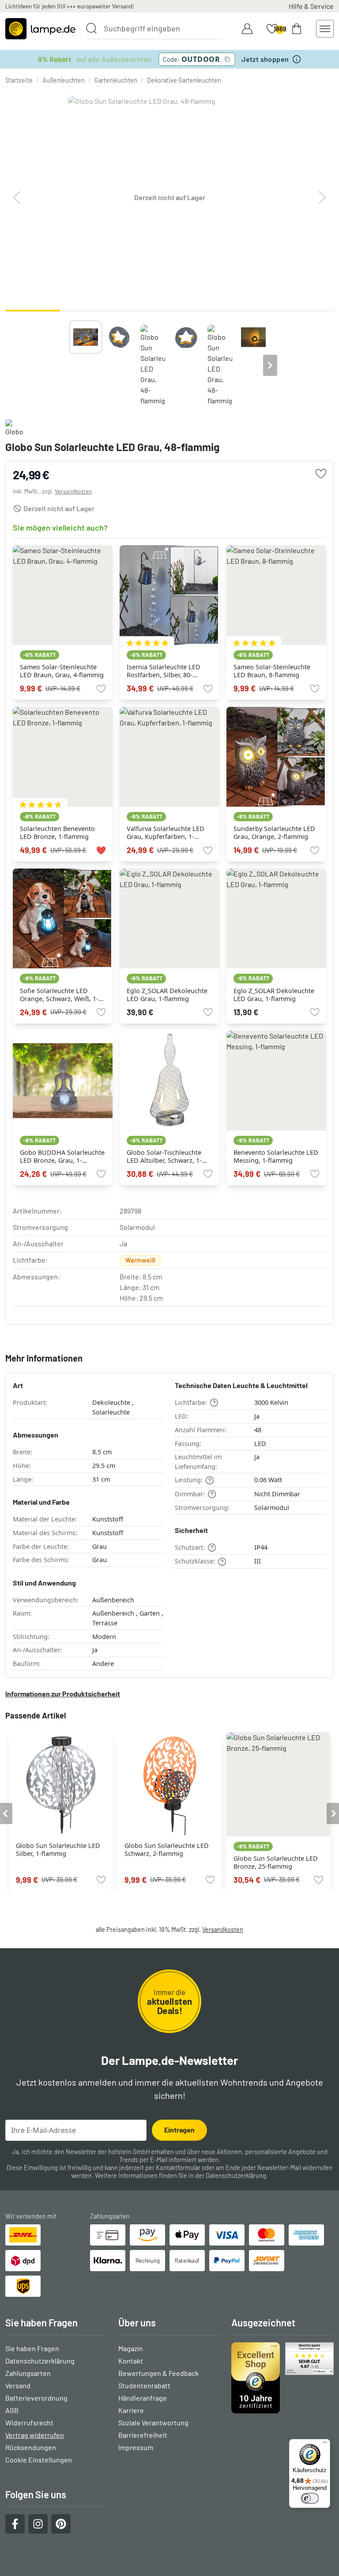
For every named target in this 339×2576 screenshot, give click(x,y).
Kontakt (131, 2361)
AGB (12, 2410)
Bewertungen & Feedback (158, 2373)
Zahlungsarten (28, 2373)
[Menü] (325, 2444)
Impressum (136, 2447)
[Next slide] (270, 365)
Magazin (131, 2348)
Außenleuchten (64, 80)
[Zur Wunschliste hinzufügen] (321, 474)
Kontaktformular (178, 2168)
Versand (18, 2385)
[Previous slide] (69, 365)
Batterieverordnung (36, 2398)
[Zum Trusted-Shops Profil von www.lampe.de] (282, 2378)
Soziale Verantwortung (153, 2422)
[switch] (310, 2498)
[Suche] (91, 28)
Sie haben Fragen (32, 2348)
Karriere (131, 2410)
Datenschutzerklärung (236, 2176)
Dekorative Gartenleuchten (184, 80)
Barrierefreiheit (143, 2435)
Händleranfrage (143, 2398)
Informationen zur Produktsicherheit (63, 1694)
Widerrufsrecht (29, 2422)
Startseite (19, 80)
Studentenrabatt (144, 2385)
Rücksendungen (31, 2447)
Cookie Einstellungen (39, 2460)
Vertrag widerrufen (35, 2435)
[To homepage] (40, 29)
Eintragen (179, 2130)
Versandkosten (73, 491)
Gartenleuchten (116, 80)
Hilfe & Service (311, 6)
